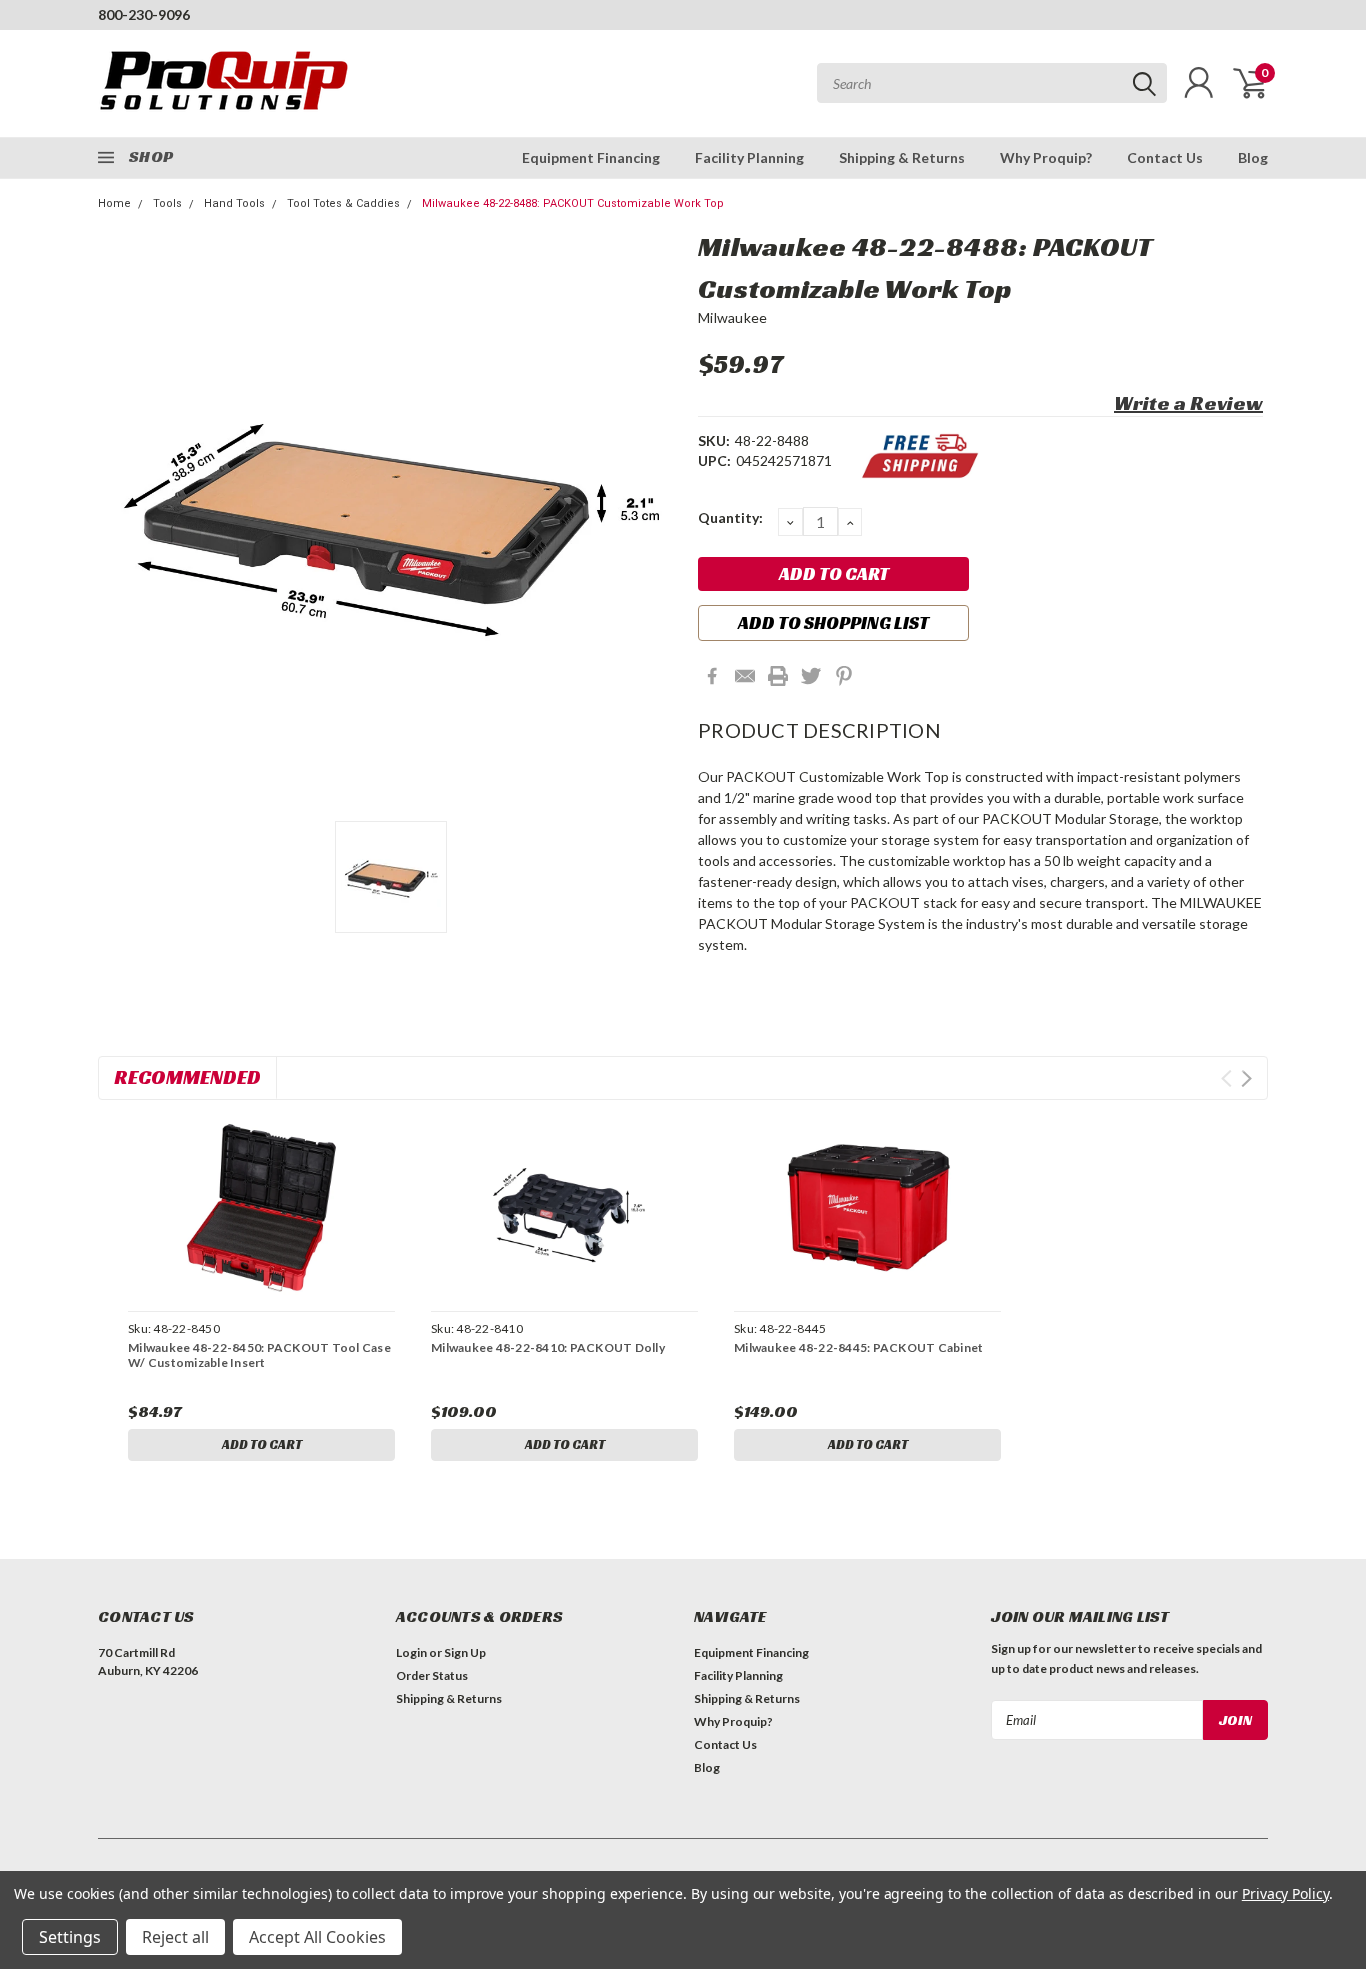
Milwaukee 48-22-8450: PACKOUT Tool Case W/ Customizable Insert (259, 1355)
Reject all (175, 1937)
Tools (167, 203)
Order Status (432, 1675)
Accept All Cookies (317, 1937)
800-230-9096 (144, 14)
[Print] (778, 676)
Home (114, 203)
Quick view (262, 1208)
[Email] (745, 676)
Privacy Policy (1285, 1893)
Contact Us (1165, 157)
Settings (70, 1937)
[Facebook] (712, 676)
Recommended (187, 1077)
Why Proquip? (1046, 157)
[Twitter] (811, 676)
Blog (1253, 157)
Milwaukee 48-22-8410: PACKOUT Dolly (548, 1347)
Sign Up (465, 1652)
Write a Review (1188, 403)
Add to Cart (262, 1444)
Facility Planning (749, 157)
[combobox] (992, 83)
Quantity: (730, 517)
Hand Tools (234, 203)
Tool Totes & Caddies (343, 203)
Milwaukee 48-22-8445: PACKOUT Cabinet (858, 1347)
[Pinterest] (844, 676)
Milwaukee (732, 317)
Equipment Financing (591, 157)
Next (1246, 1078)
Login (411, 1652)
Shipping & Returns (902, 157)
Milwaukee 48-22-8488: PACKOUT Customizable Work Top (573, 203)
